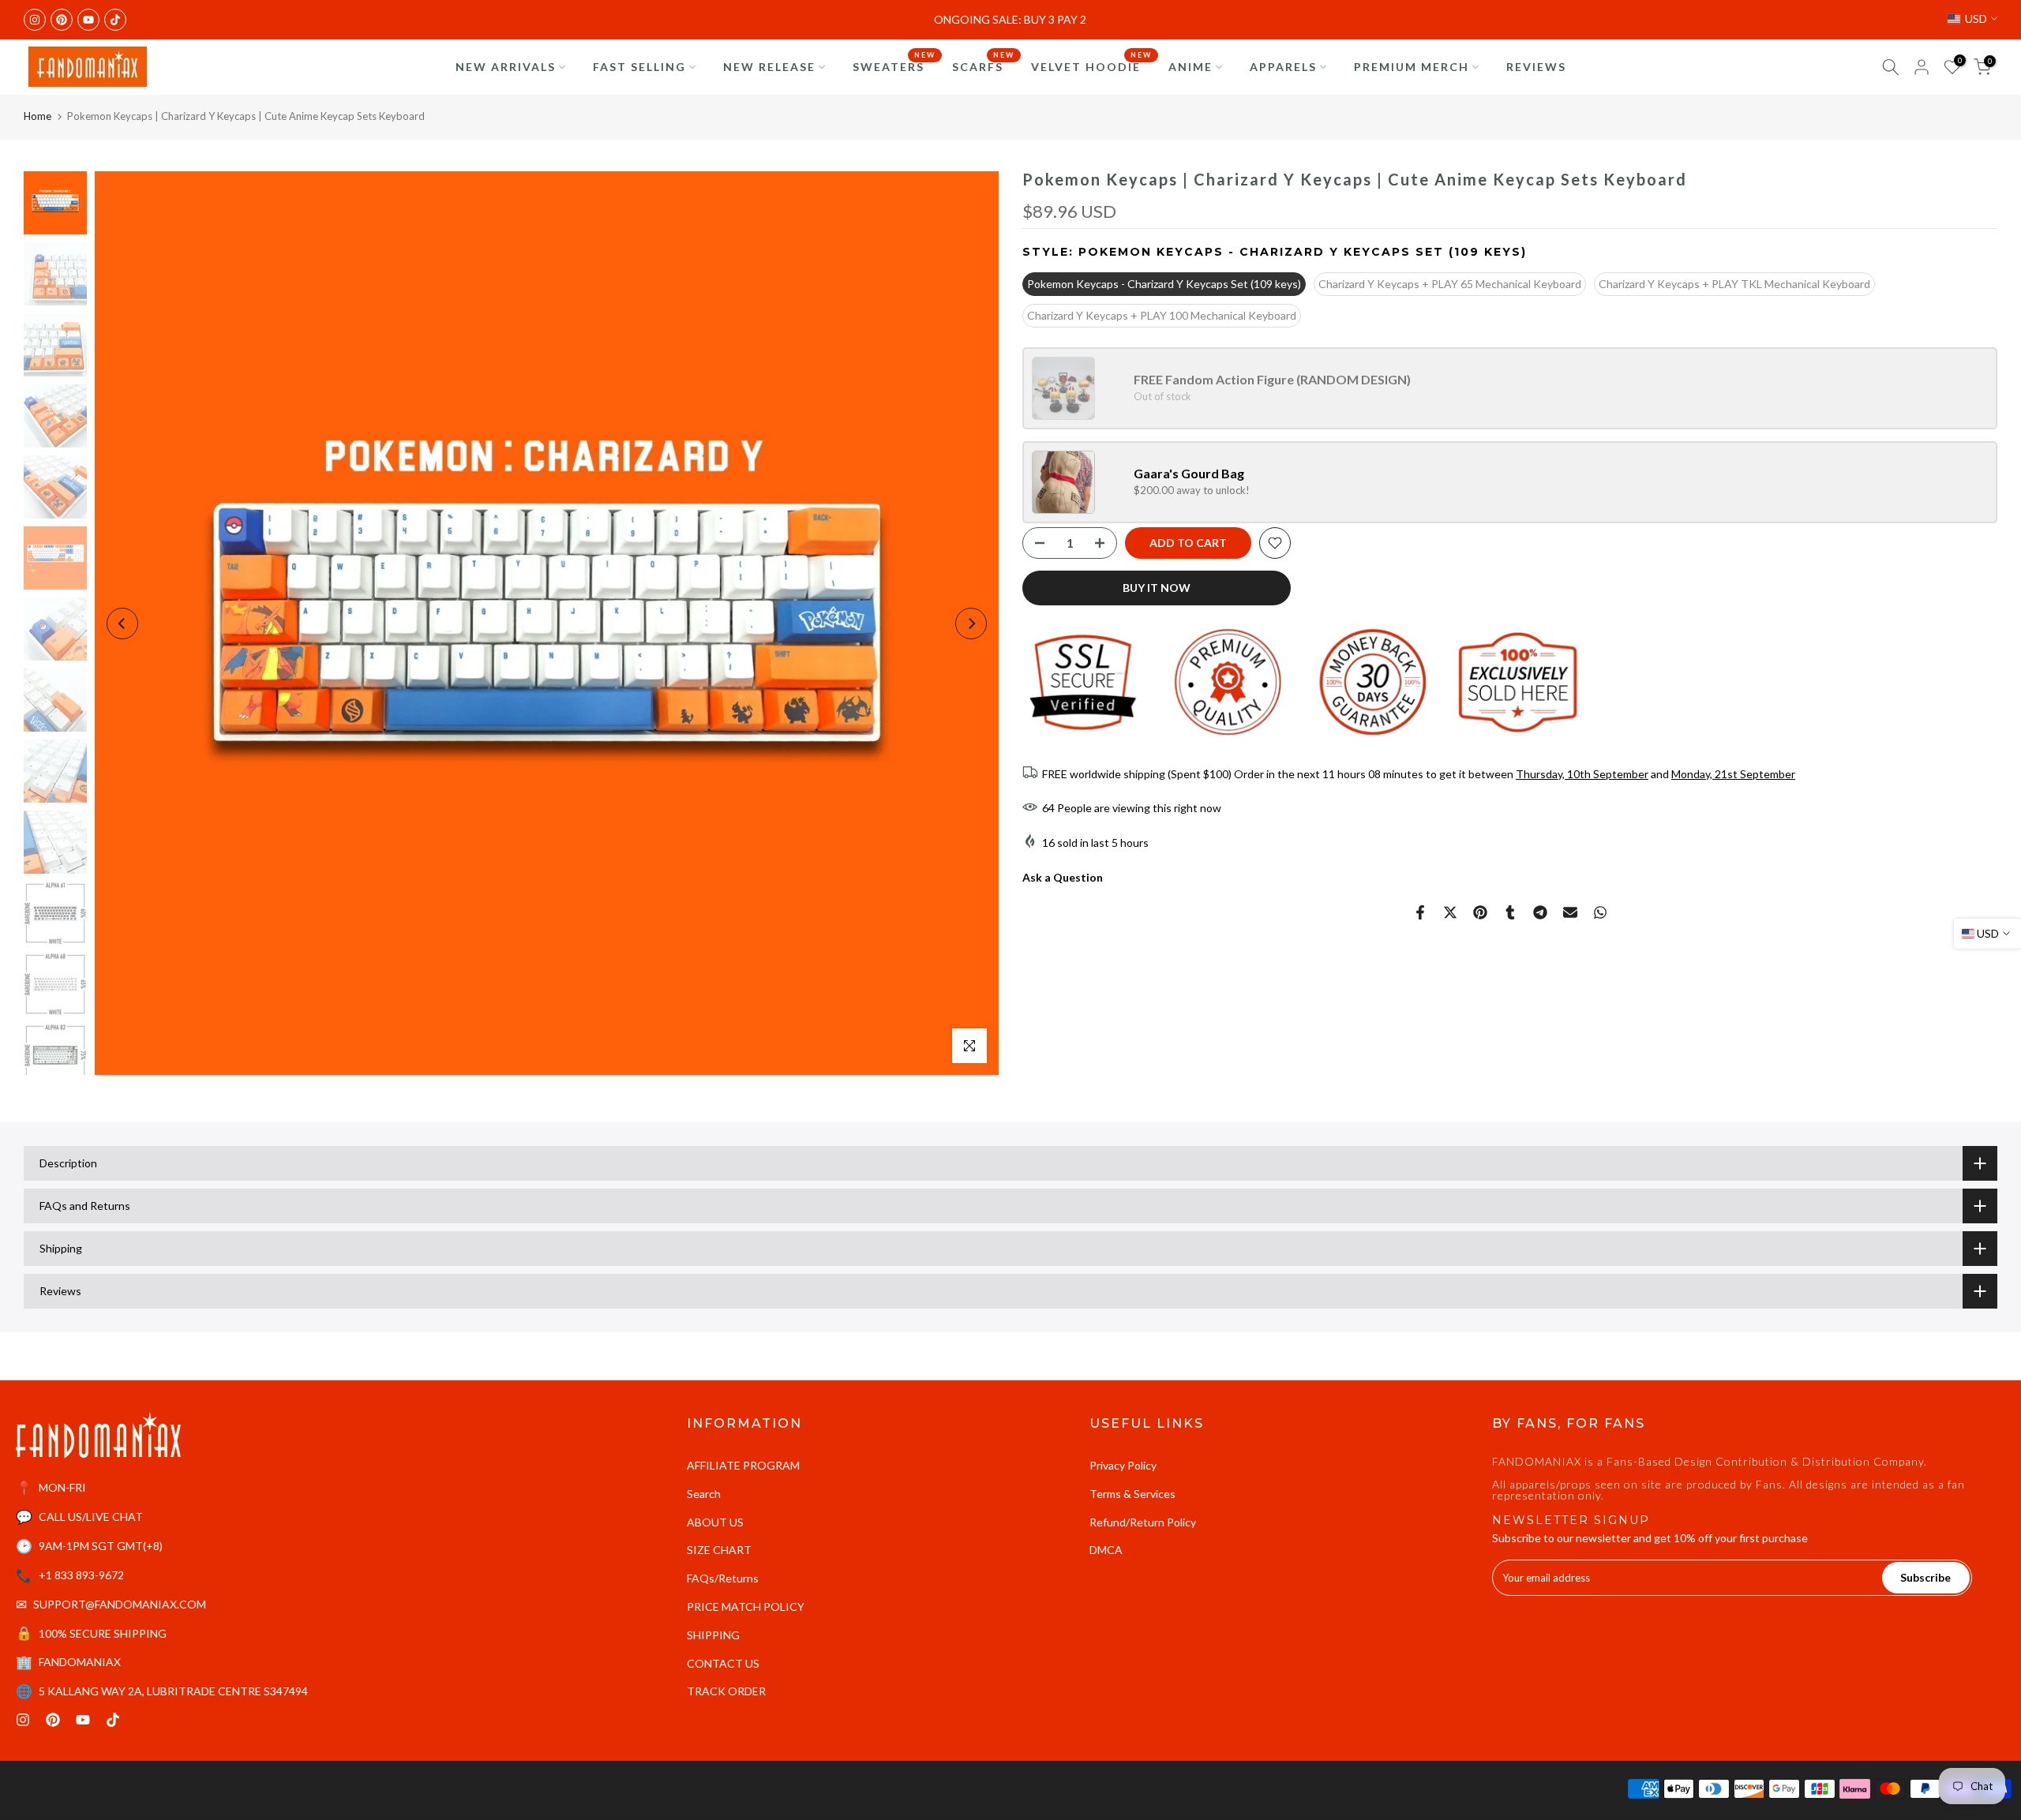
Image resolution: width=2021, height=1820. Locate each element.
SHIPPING (713, 1635)
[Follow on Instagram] (35, 20)
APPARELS (1283, 67)
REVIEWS (1536, 67)
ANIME (1190, 67)
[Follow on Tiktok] (115, 20)
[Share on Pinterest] (1480, 912)
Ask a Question (1063, 877)
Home (37, 116)
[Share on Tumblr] (1510, 912)
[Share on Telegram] (1540, 912)
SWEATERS (894, 66)
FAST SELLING (639, 67)
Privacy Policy (1123, 1465)
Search (704, 1494)
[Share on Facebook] (1420, 912)
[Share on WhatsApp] (1600, 912)
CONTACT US (723, 1663)
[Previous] (122, 624)
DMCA (1106, 1550)
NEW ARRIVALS (506, 67)
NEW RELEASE (769, 67)
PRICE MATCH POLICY (746, 1607)
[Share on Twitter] (1450, 912)
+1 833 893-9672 (81, 1575)
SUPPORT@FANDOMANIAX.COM (120, 1604)
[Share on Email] (1570, 912)
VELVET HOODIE (1092, 66)
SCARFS (984, 66)
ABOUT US (715, 1522)
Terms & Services (1132, 1494)
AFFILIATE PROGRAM (743, 1465)
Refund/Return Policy (1143, 1522)
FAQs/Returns (723, 1578)
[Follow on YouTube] (88, 20)
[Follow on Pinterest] (62, 20)
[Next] (971, 624)
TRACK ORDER (726, 1691)
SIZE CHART (719, 1550)
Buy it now (1157, 588)
